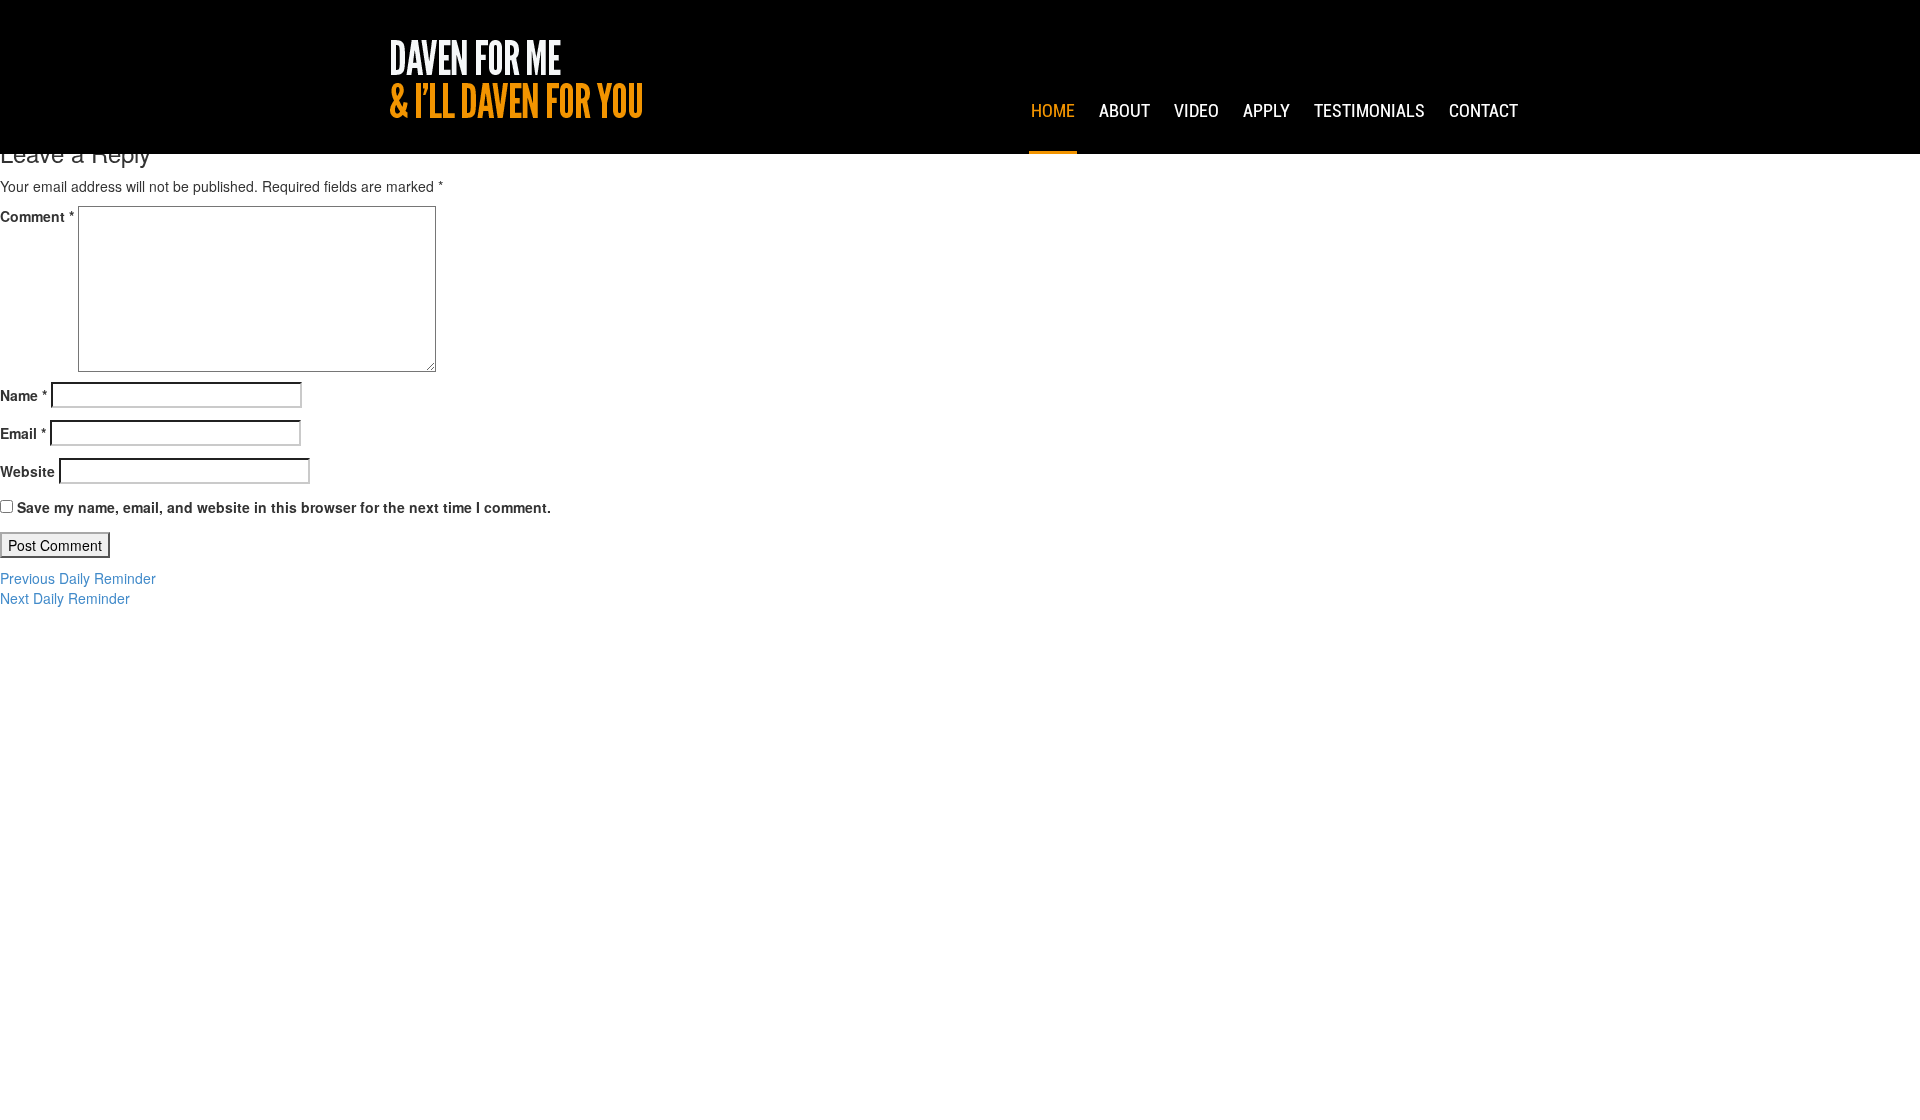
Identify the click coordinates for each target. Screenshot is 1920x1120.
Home (1053, 110)
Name (23, 395)
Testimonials (1369, 110)
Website (27, 471)
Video (1196, 110)
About (1124, 110)
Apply (1266, 110)
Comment (37, 216)
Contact (1483, 110)
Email (23, 433)
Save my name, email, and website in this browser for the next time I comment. (284, 507)
